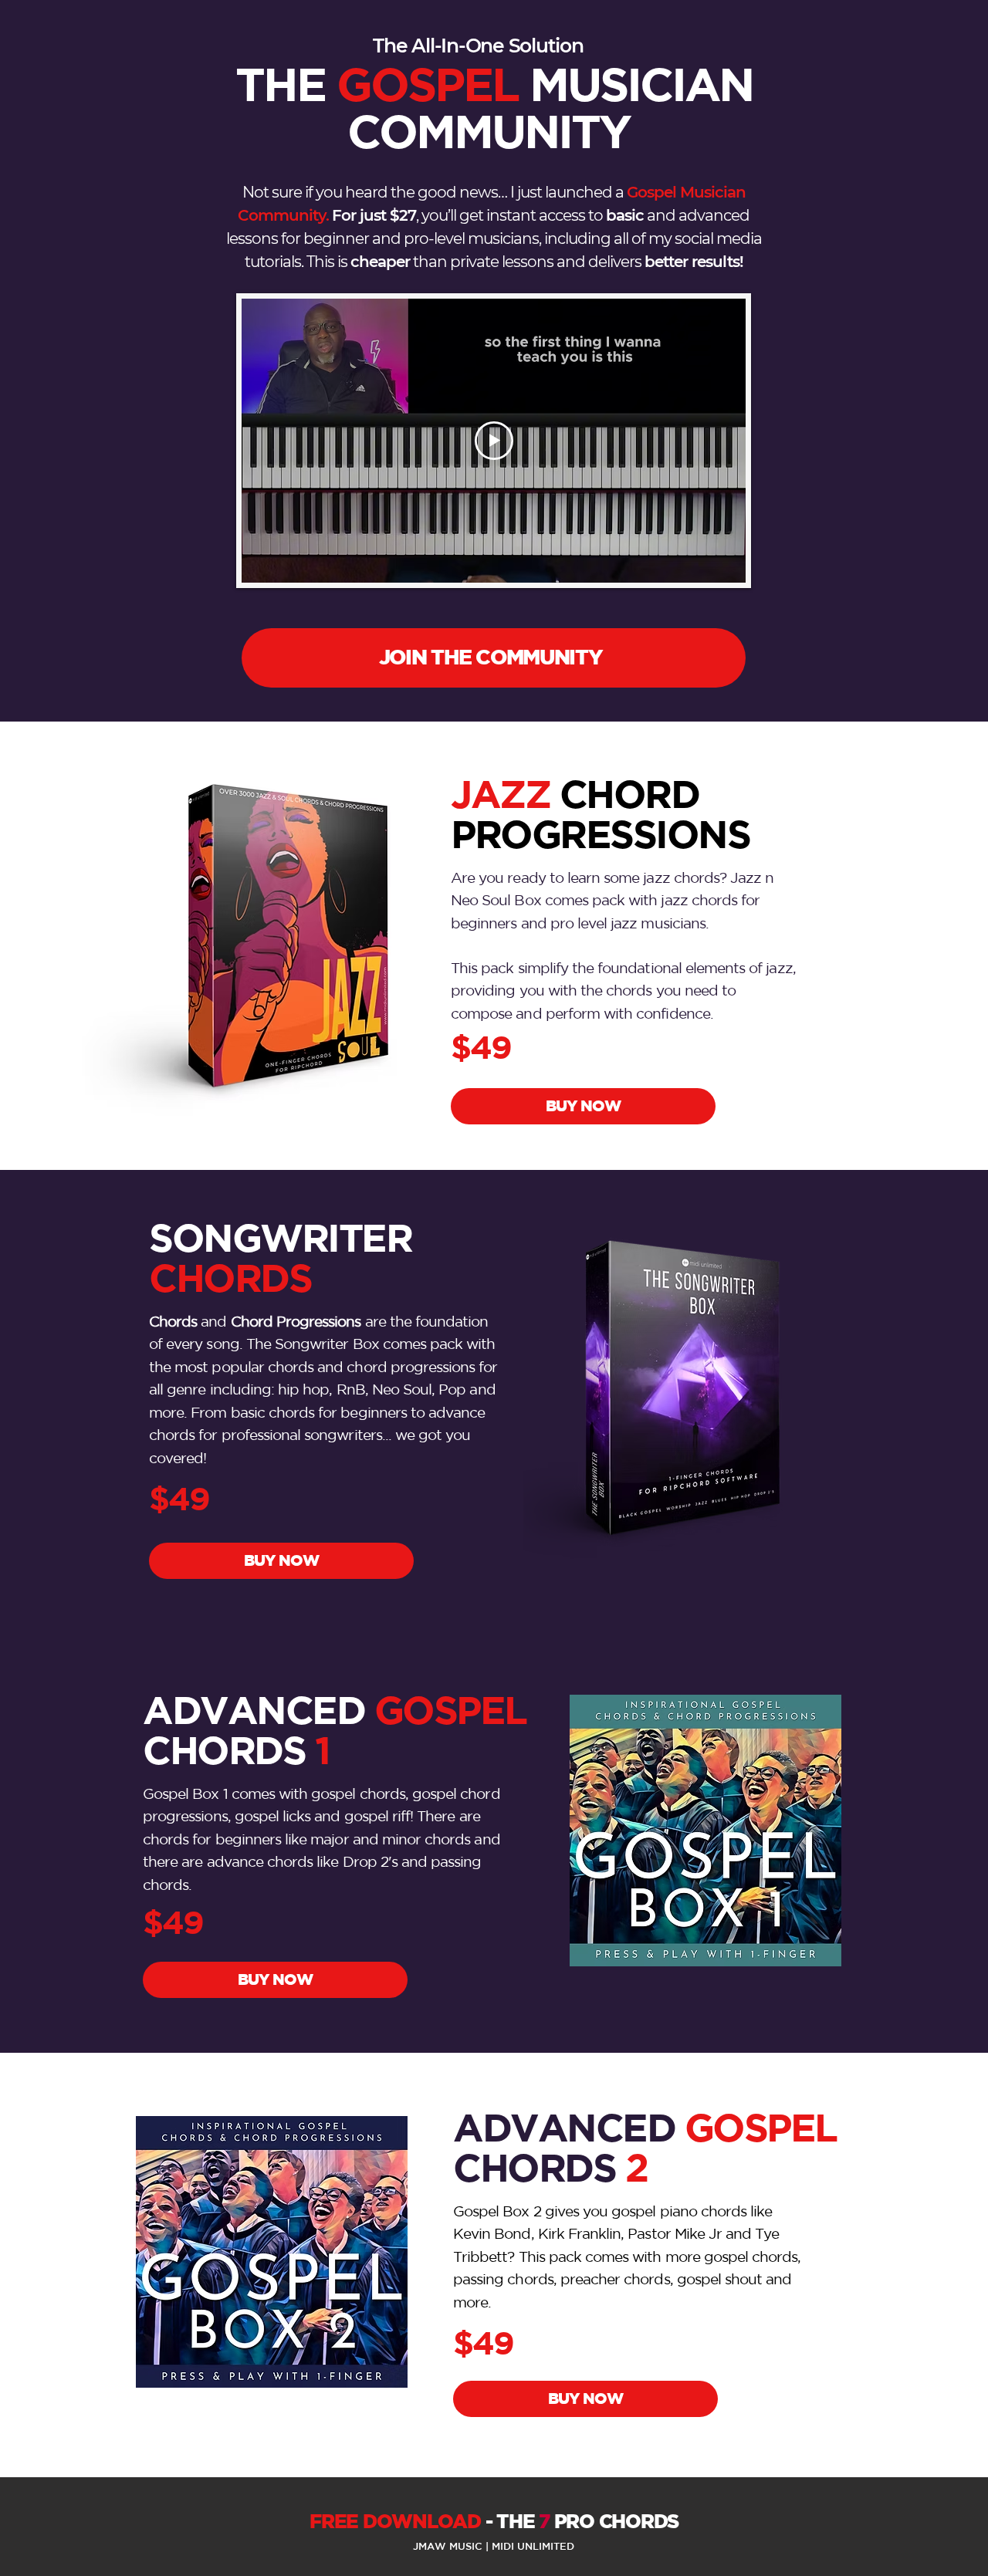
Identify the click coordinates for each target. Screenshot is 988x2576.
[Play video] (494, 441)
